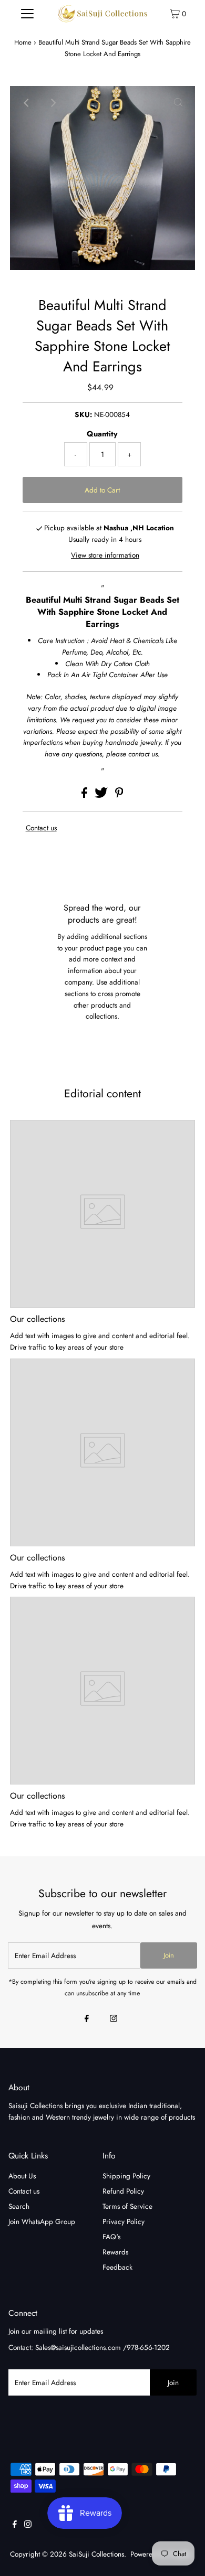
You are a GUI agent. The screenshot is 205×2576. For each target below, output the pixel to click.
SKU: (83, 414)
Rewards (115, 2252)
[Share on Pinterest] (119, 795)
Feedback (117, 2267)
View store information (105, 555)
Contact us (41, 828)
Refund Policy (123, 2191)
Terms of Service (127, 2206)
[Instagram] (114, 2019)
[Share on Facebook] (85, 795)
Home (23, 42)
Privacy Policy (124, 2221)
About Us (22, 2176)
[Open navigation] (27, 13)
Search (19, 2206)
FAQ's (111, 2237)
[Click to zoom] (178, 103)
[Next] (53, 103)
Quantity (102, 434)
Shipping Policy (126, 2176)
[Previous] (27, 103)
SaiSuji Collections (96, 2554)
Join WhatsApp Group (42, 2221)
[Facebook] (87, 2019)
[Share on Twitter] (102, 795)
